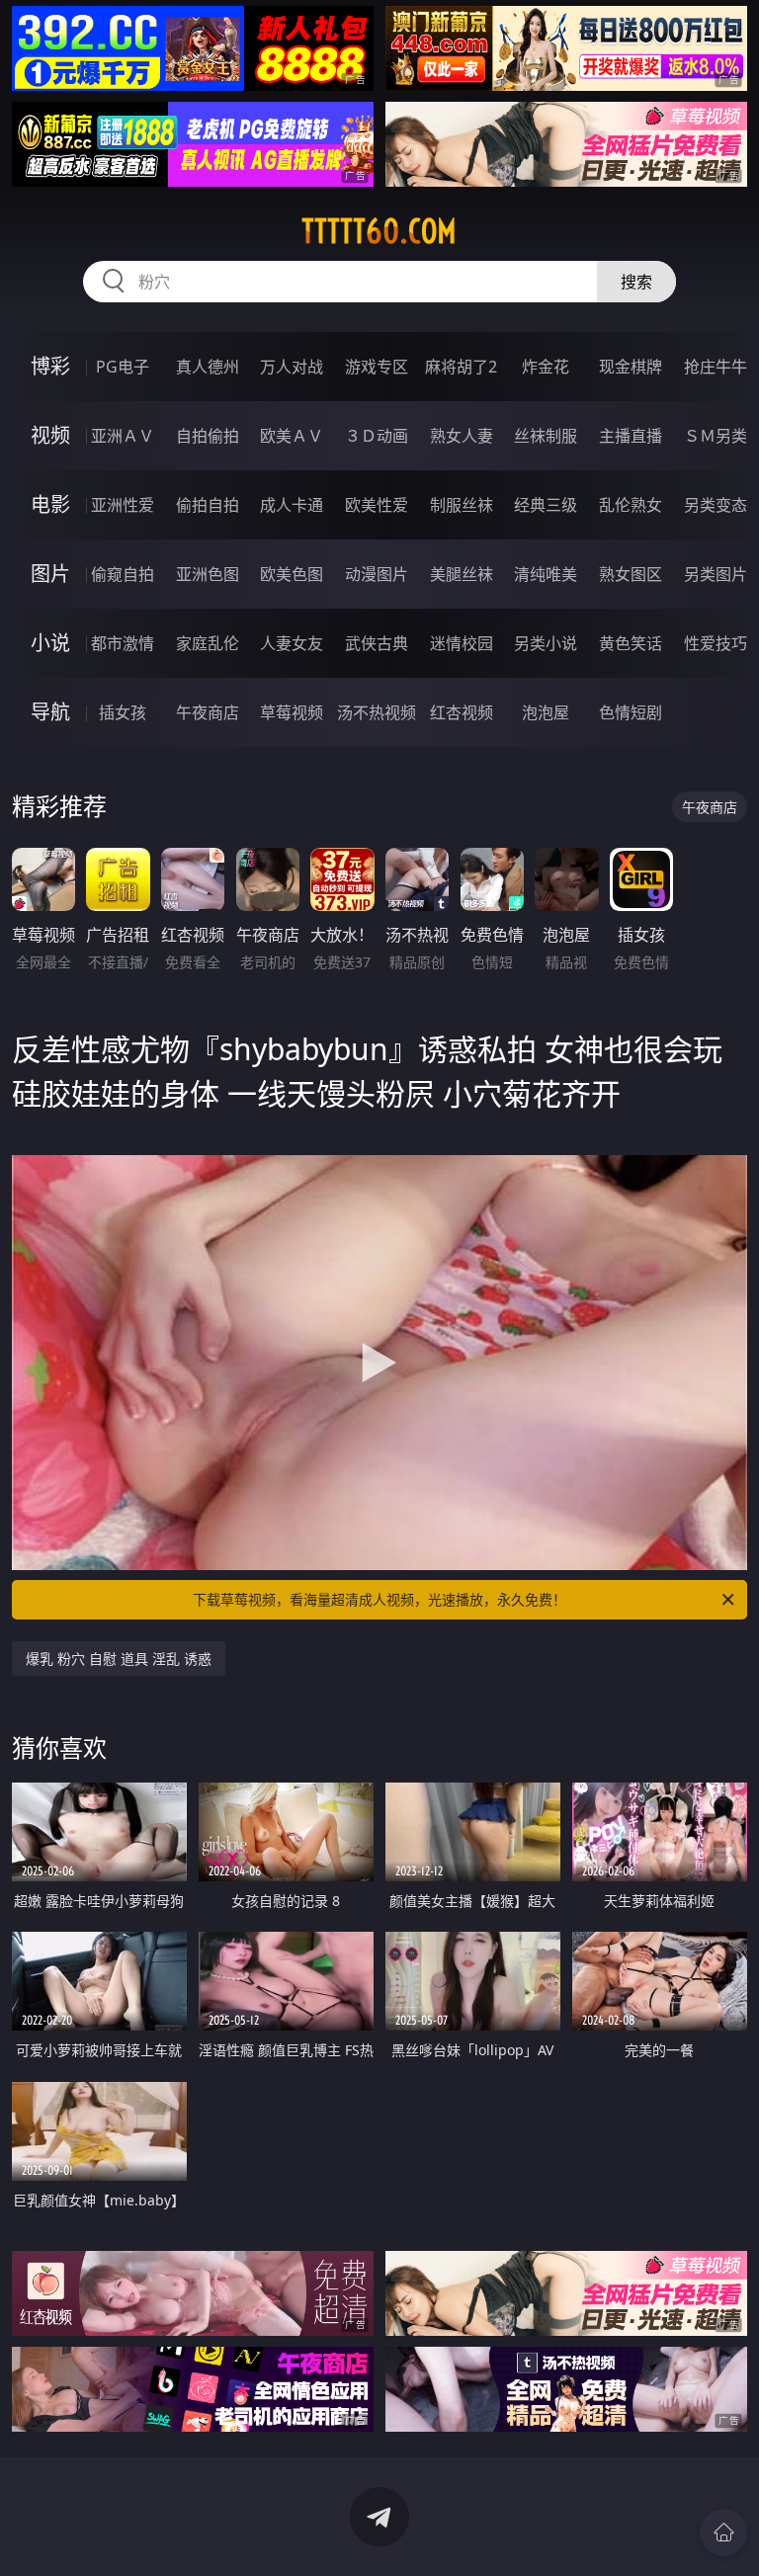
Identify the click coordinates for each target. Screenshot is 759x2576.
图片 (50, 574)
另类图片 (716, 574)
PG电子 (123, 367)
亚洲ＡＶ (123, 436)
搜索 (636, 282)
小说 (50, 643)
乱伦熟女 (631, 505)
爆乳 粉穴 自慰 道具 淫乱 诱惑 (119, 1659)
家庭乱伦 (208, 643)
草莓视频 (292, 712)
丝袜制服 (546, 436)
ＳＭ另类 (716, 436)
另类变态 (716, 505)
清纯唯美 (546, 574)
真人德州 (208, 367)
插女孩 (123, 712)
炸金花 (546, 367)
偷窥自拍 (123, 574)
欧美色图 (292, 574)
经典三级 (546, 505)
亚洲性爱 (123, 505)
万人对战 (292, 367)
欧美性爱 (377, 505)
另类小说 (546, 643)
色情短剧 (631, 712)
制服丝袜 (462, 505)
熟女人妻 (462, 436)
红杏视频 (462, 712)
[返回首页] (723, 2533)
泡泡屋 (546, 712)
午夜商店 (208, 712)
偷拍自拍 (208, 505)
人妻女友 (292, 643)
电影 (50, 504)
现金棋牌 (631, 367)
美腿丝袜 (462, 574)
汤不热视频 (377, 712)
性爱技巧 (716, 643)
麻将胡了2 (461, 367)
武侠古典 (377, 643)
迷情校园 (462, 643)
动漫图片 (377, 574)
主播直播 (631, 436)
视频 (50, 435)
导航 (50, 712)
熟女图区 (631, 574)
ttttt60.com (379, 231)
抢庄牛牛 (716, 367)
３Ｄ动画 (377, 436)
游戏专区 (377, 367)
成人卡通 (292, 505)
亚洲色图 (208, 574)
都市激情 (123, 643)
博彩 (50, 366)
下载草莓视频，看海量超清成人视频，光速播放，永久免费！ (379, 1599)
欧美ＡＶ (292, 436)
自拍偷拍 (208, 436)
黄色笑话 (631, 643)
